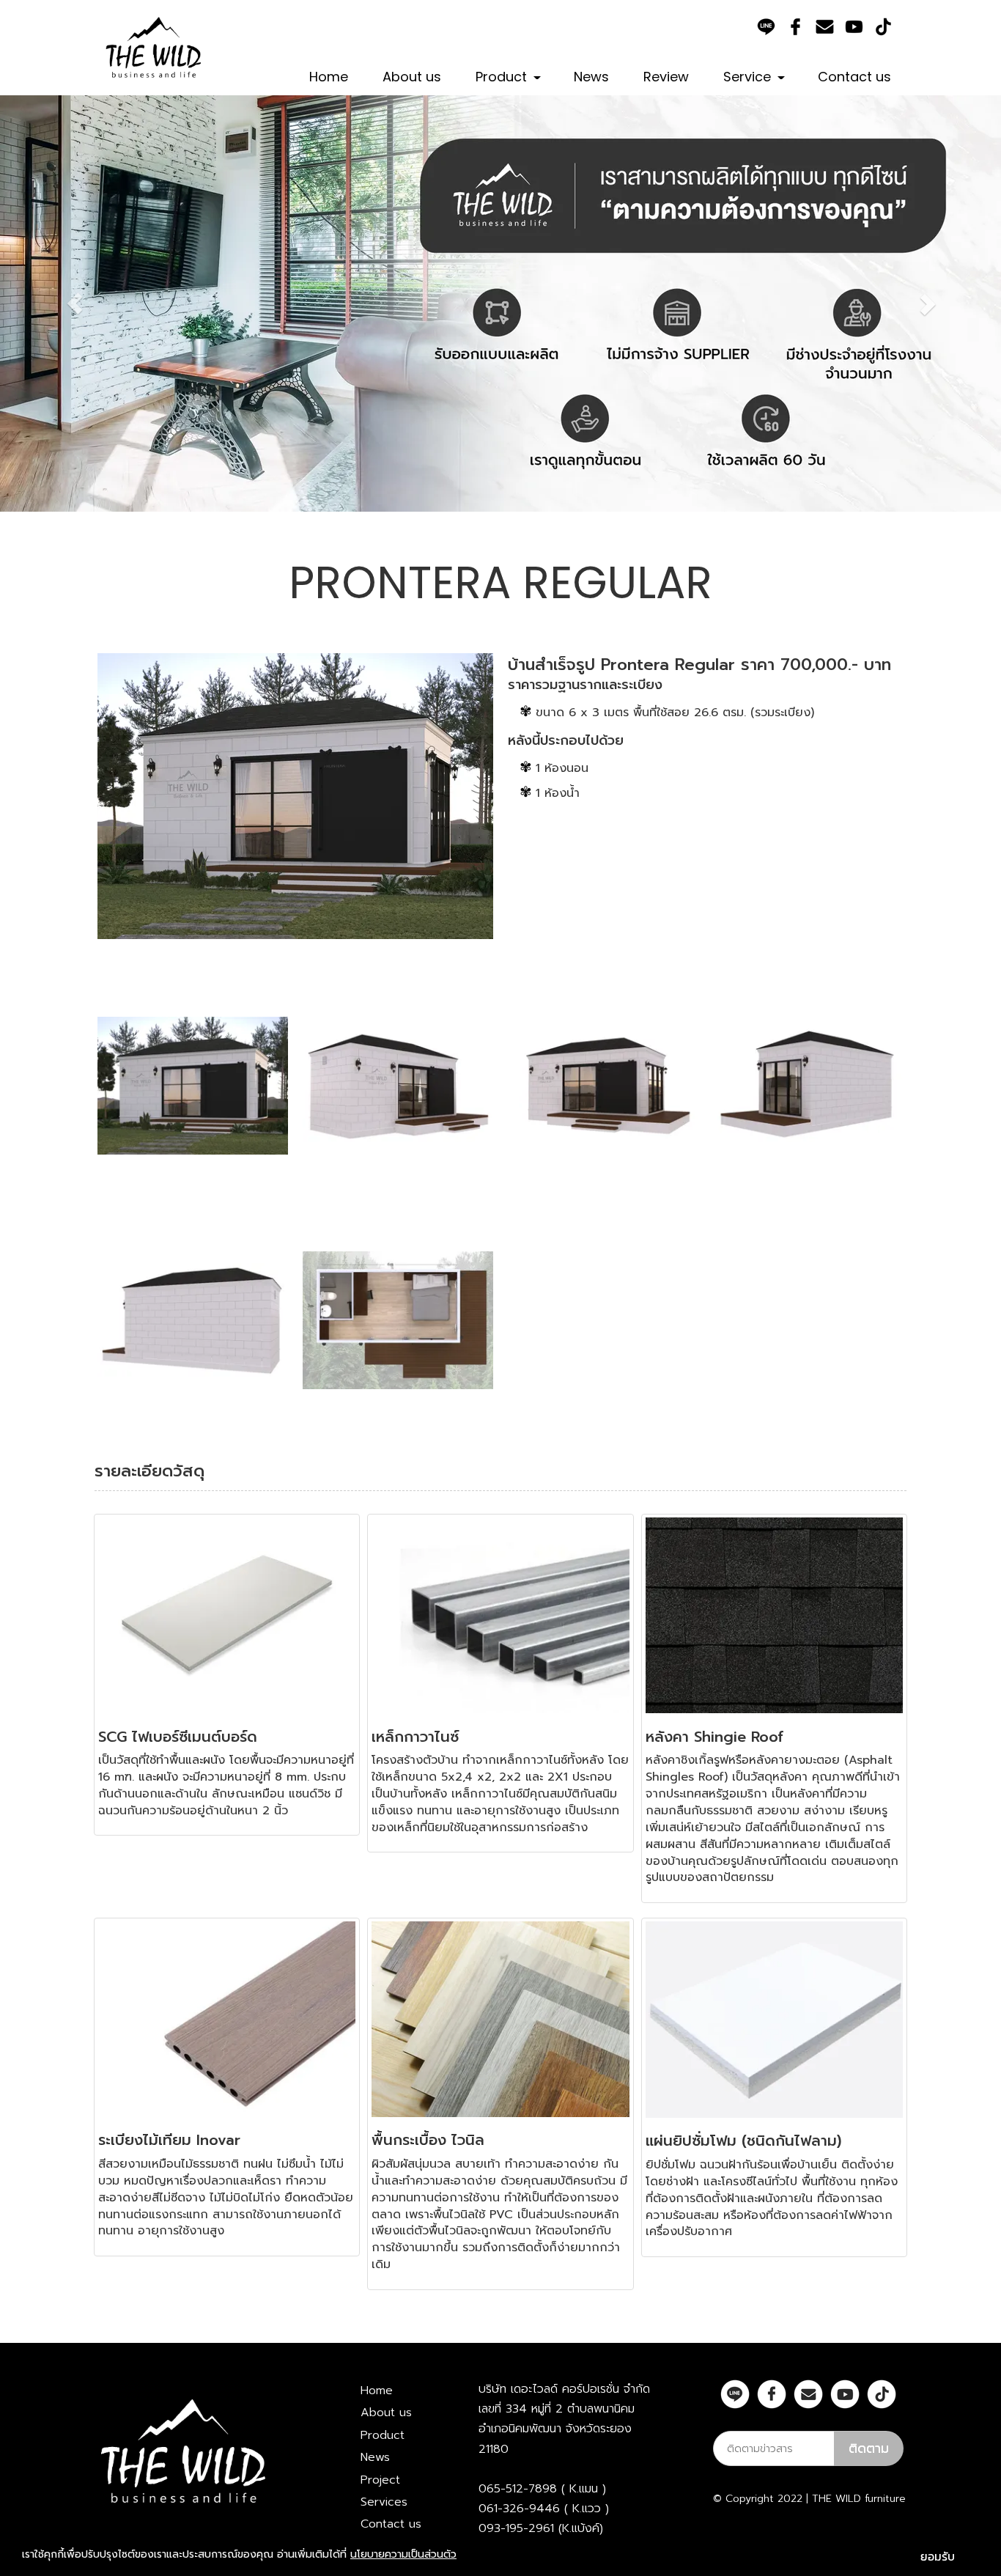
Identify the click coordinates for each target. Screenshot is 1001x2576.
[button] (75, 303)
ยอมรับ (938, 2556)
